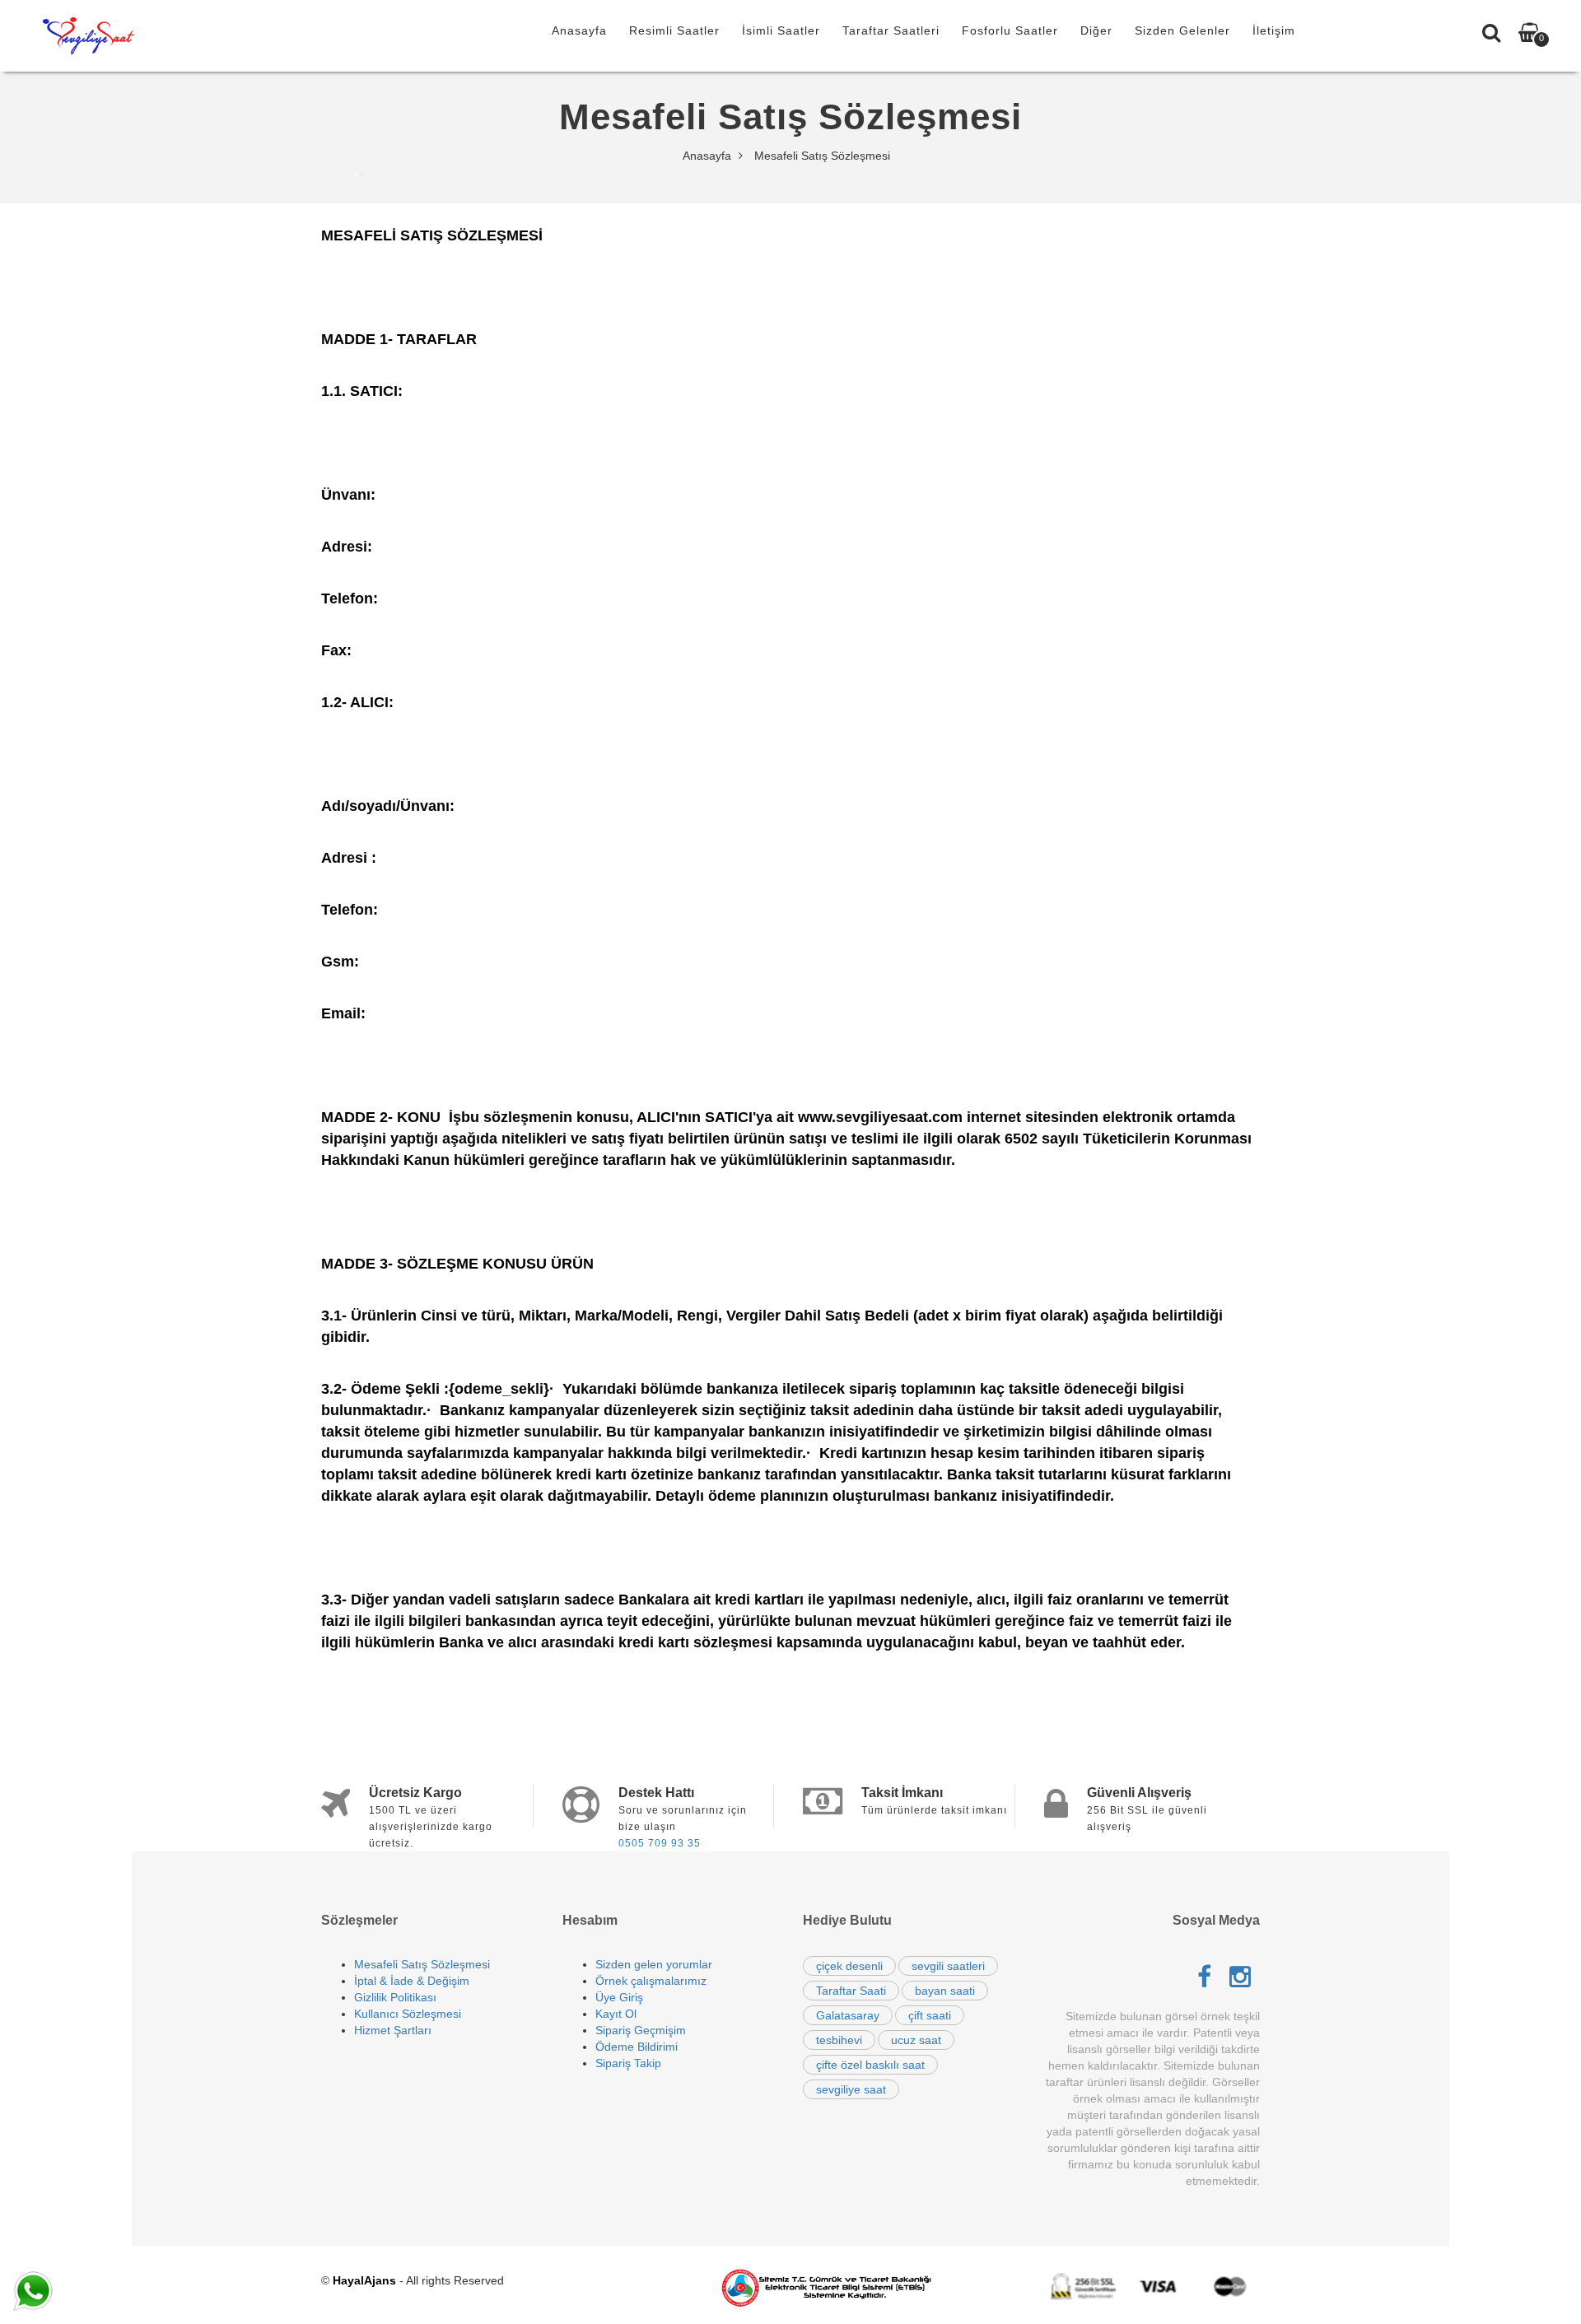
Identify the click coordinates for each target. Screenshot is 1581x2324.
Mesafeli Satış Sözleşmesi (422, 1964)
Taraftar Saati (851, 1991)
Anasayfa (579, 30)
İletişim (1274, 30)
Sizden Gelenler (1182, 30)
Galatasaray (848, 2015)
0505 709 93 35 (660, 1843)
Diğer (1096, 30)
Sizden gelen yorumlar (654, 1964)
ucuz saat (916, 2040)
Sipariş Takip (628, 2063)
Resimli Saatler (674, 30)
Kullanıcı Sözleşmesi (408, 2014)
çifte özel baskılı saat (870, 2065)
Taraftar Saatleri (891, 30)
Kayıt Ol (616, 2014)
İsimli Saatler (781, 30)
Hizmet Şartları (393, 2030)
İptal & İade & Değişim (412, 1981)
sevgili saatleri (948, 1966)
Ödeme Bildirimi (637, 2047)
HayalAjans (364, 2280)
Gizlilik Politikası (395, 1997)
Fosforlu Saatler (1010, 30)
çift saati (930, 2015)
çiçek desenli (849, 1966)
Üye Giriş (619, 1997)
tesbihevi (839, 2040)
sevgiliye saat (851, 2089)
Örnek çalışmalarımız (651, 1981)
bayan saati (945, 1991)
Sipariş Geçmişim (641, 2030)
